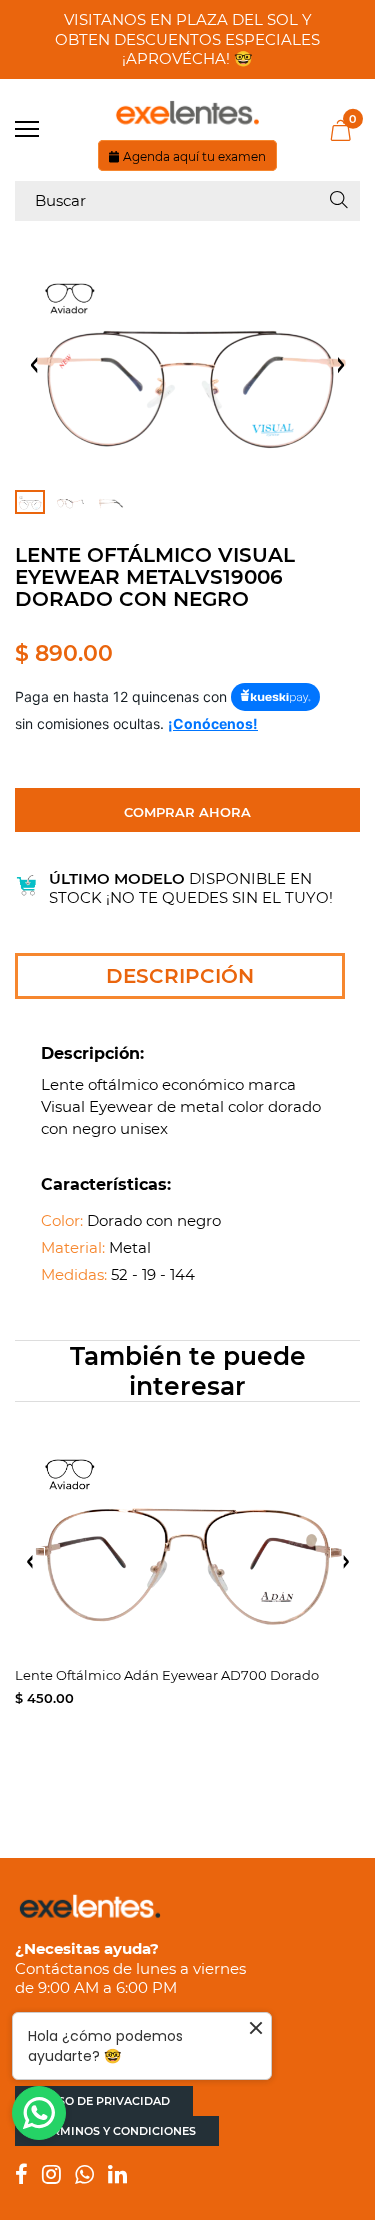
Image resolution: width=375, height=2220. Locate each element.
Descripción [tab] (180, 976)
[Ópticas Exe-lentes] (187, 113)
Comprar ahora (187, 812)
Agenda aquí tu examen (194, 156)
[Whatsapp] (84, 2176)
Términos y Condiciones (117, 2131)
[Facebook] (21, 2176)
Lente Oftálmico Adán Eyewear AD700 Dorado (167, 1675)
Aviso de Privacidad (104, 2101)
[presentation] (30, 1562)
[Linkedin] (117, 2176)
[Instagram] (51, 2176)
